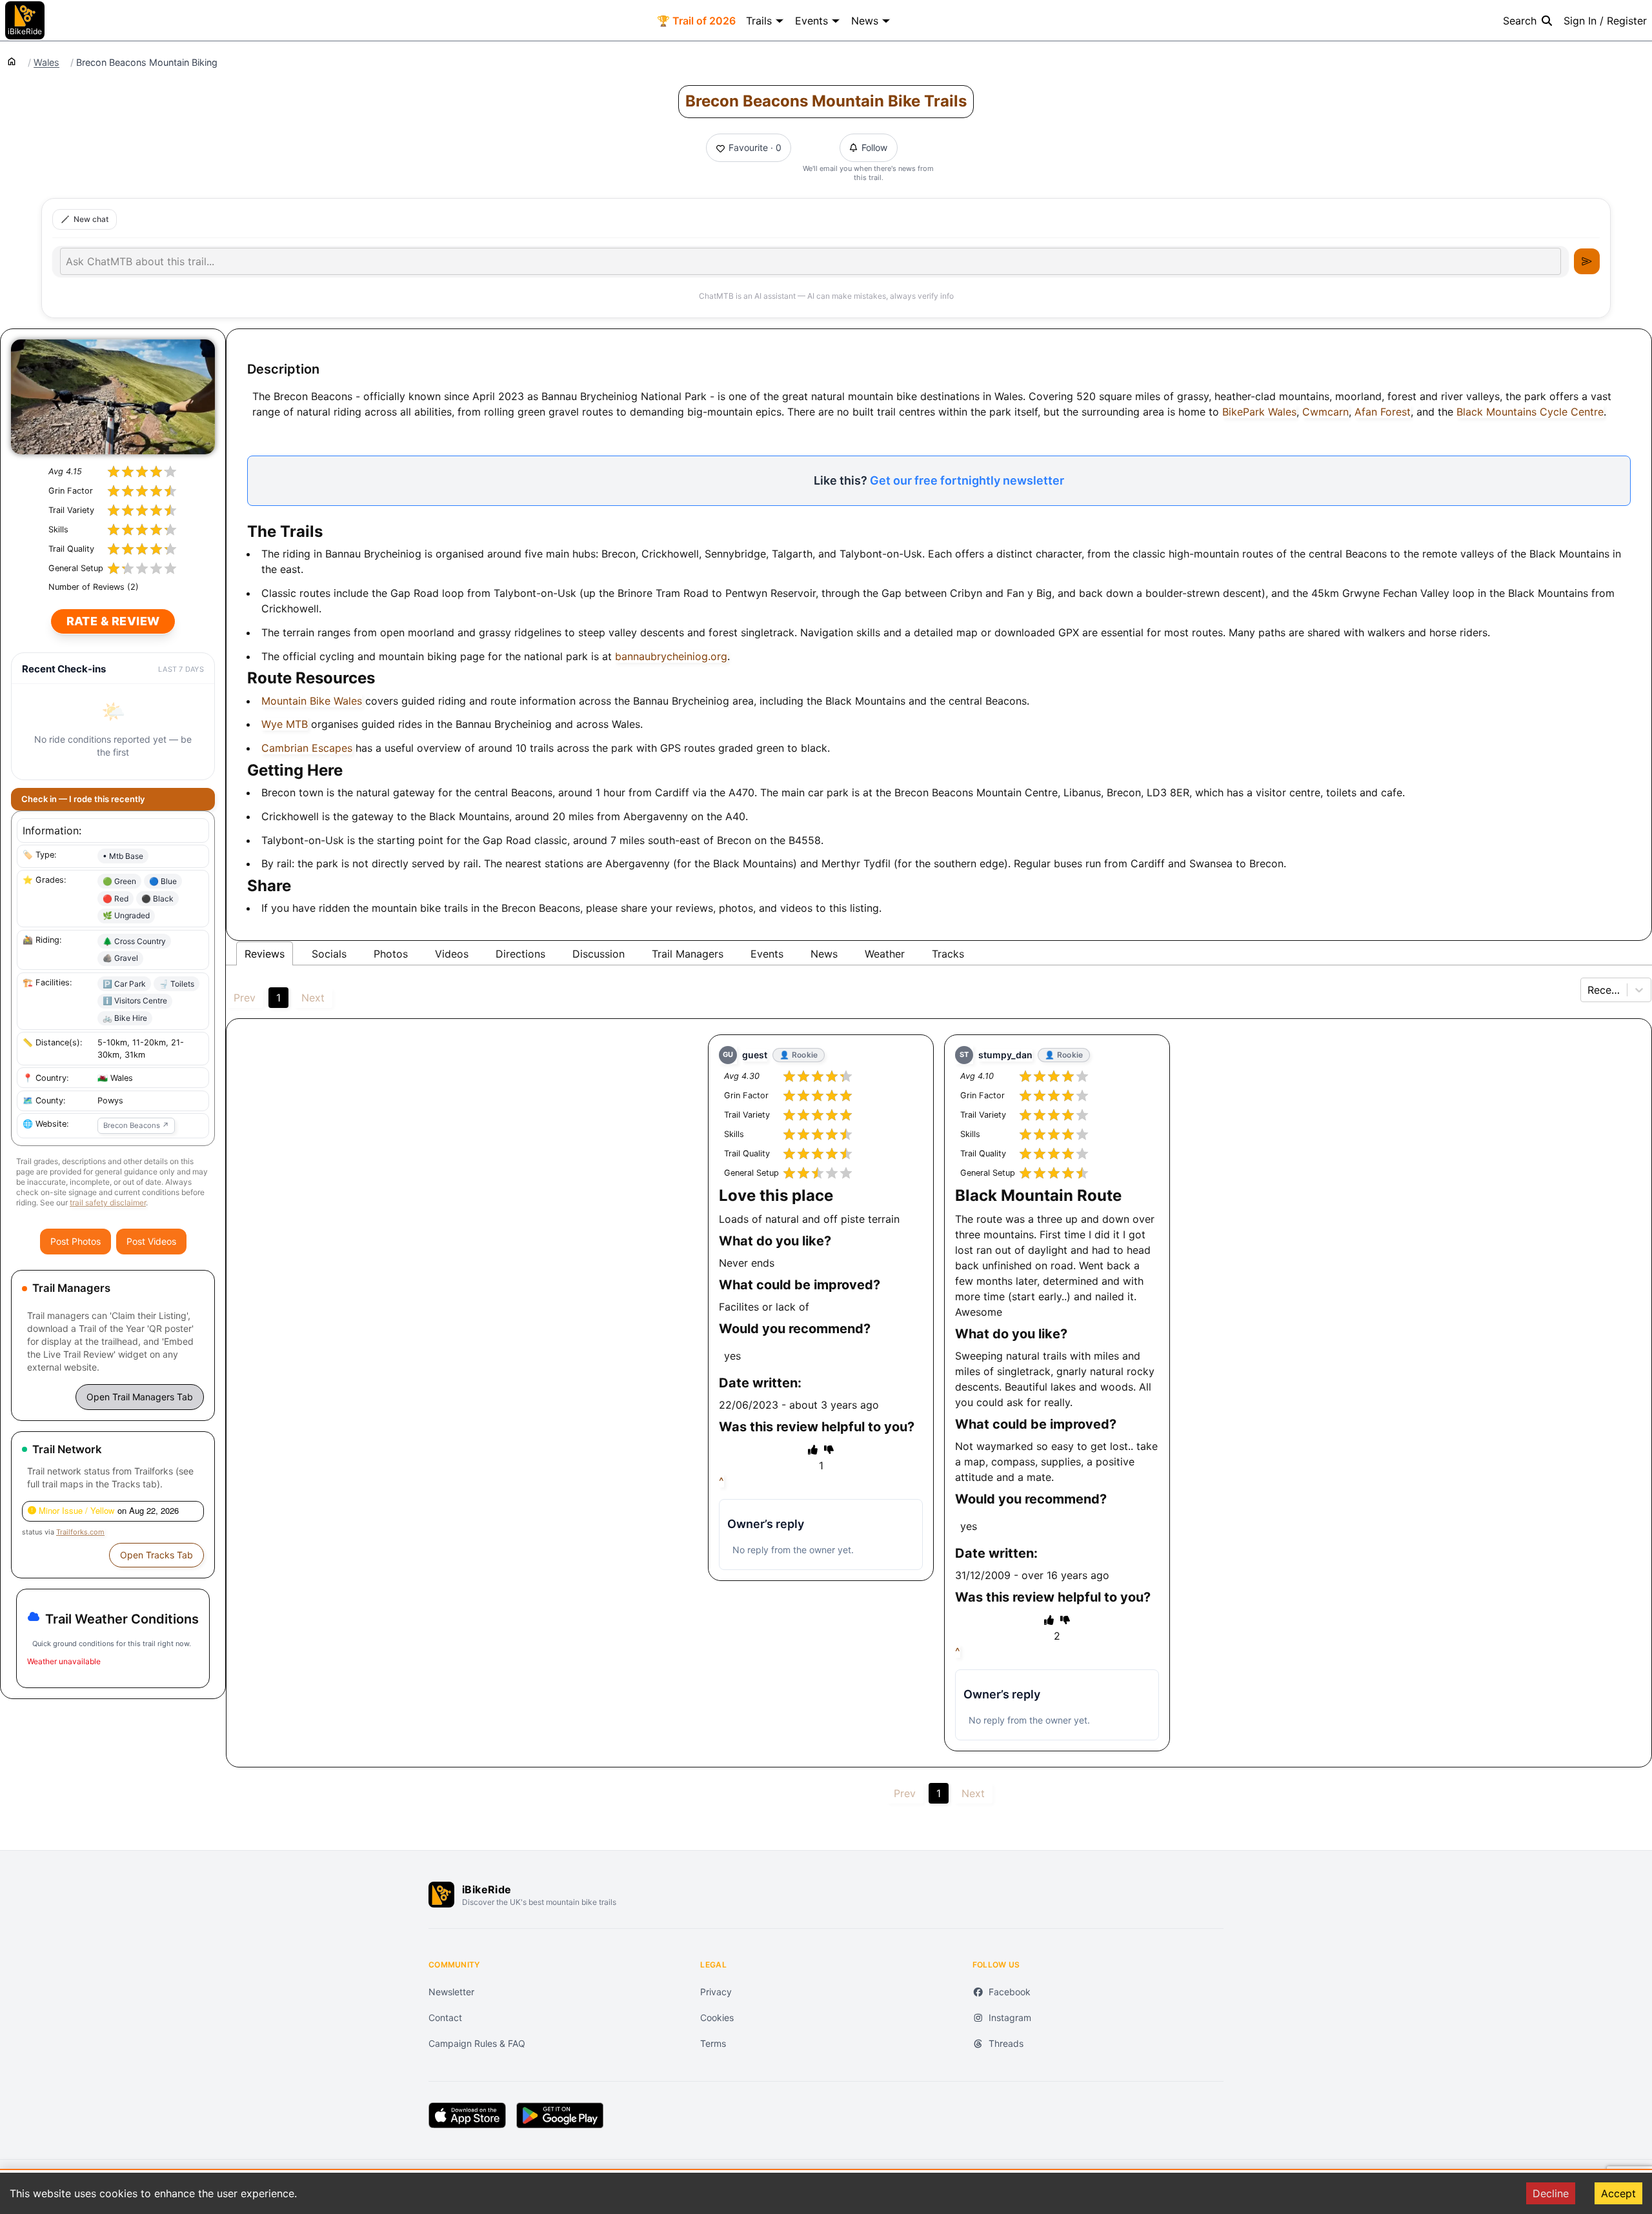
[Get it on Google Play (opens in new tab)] (560, 2115)
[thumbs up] (813, 1449)
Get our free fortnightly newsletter (967, 480)
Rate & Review (113, 621)
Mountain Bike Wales (312, 701)
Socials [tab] (329, 954)
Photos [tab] (391, 954)
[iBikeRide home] (441, 1895)
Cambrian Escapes (307, 748)
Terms (713, 2043)
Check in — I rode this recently (83, 799)
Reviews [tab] (265, 954)
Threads (1006, 2043)
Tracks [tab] (948, 954)
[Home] (12, 61)
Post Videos (151, 1241)
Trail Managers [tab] (688, 954)
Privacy (716, 1992)
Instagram (1010, 2018)
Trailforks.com (80, 1532)
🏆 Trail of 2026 (696, 21)
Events (811, 21)
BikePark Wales (1259, 412)
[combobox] (1589, 990)
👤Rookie (799, 1055)
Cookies (717, 2018)
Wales (46, 63)
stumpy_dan (1005, 1055)
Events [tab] (767, 954)
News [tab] (824, 954)
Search (1520, 21)
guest (755, 1055)
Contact (445, 2018)
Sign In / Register (1605, 21)
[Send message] (1587, 261)
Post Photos (76, 1241)
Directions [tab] (520, 954)
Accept (1618, 2193)
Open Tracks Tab (156, 1555)
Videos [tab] (452, 954)
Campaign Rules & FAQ (477, 2043)
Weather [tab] (885, 954)
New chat (91, 219)
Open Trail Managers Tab (140, 1397)
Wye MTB (285, 724)
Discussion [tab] (599, 954)
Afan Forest (1383, 412)
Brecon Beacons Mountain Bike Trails (826, 101)
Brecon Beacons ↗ (136, 1125)
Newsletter (451, 1992)
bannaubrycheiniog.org (671, 656)
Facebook (1010, 1992)
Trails (759, 21)
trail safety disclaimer (108, 1203)
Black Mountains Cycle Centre (1530, 412)
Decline (1551, 2193)
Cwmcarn (1325, 412)
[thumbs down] (829, 1449)
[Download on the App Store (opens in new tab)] (467, 2115)
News (865, 21)
